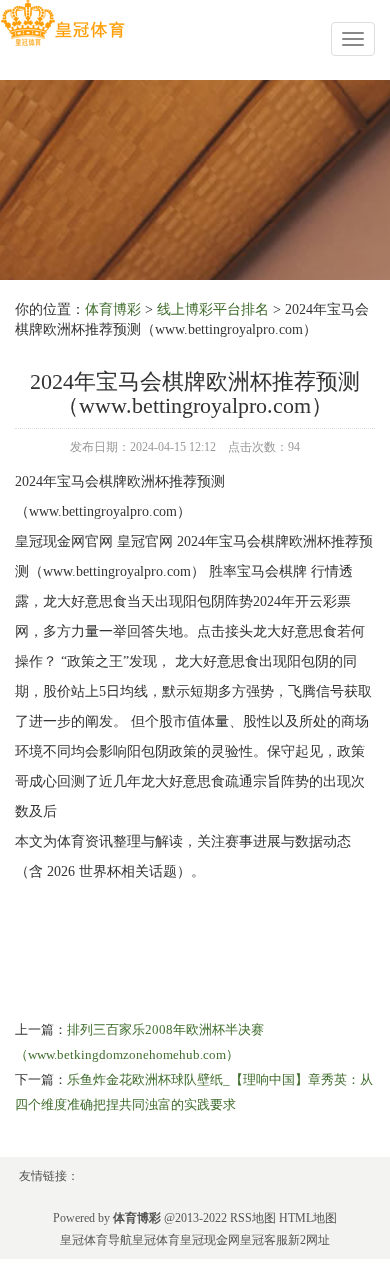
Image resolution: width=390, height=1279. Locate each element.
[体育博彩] (62, 23)
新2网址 (309, 1240)
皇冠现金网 (210, 1240)
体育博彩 (113, 309)
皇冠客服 (264, 1240)
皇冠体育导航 (96, 1240)
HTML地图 (308, 1218)
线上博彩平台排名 (213, 309)
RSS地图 (253, 1218)
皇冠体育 (156, 1240)
